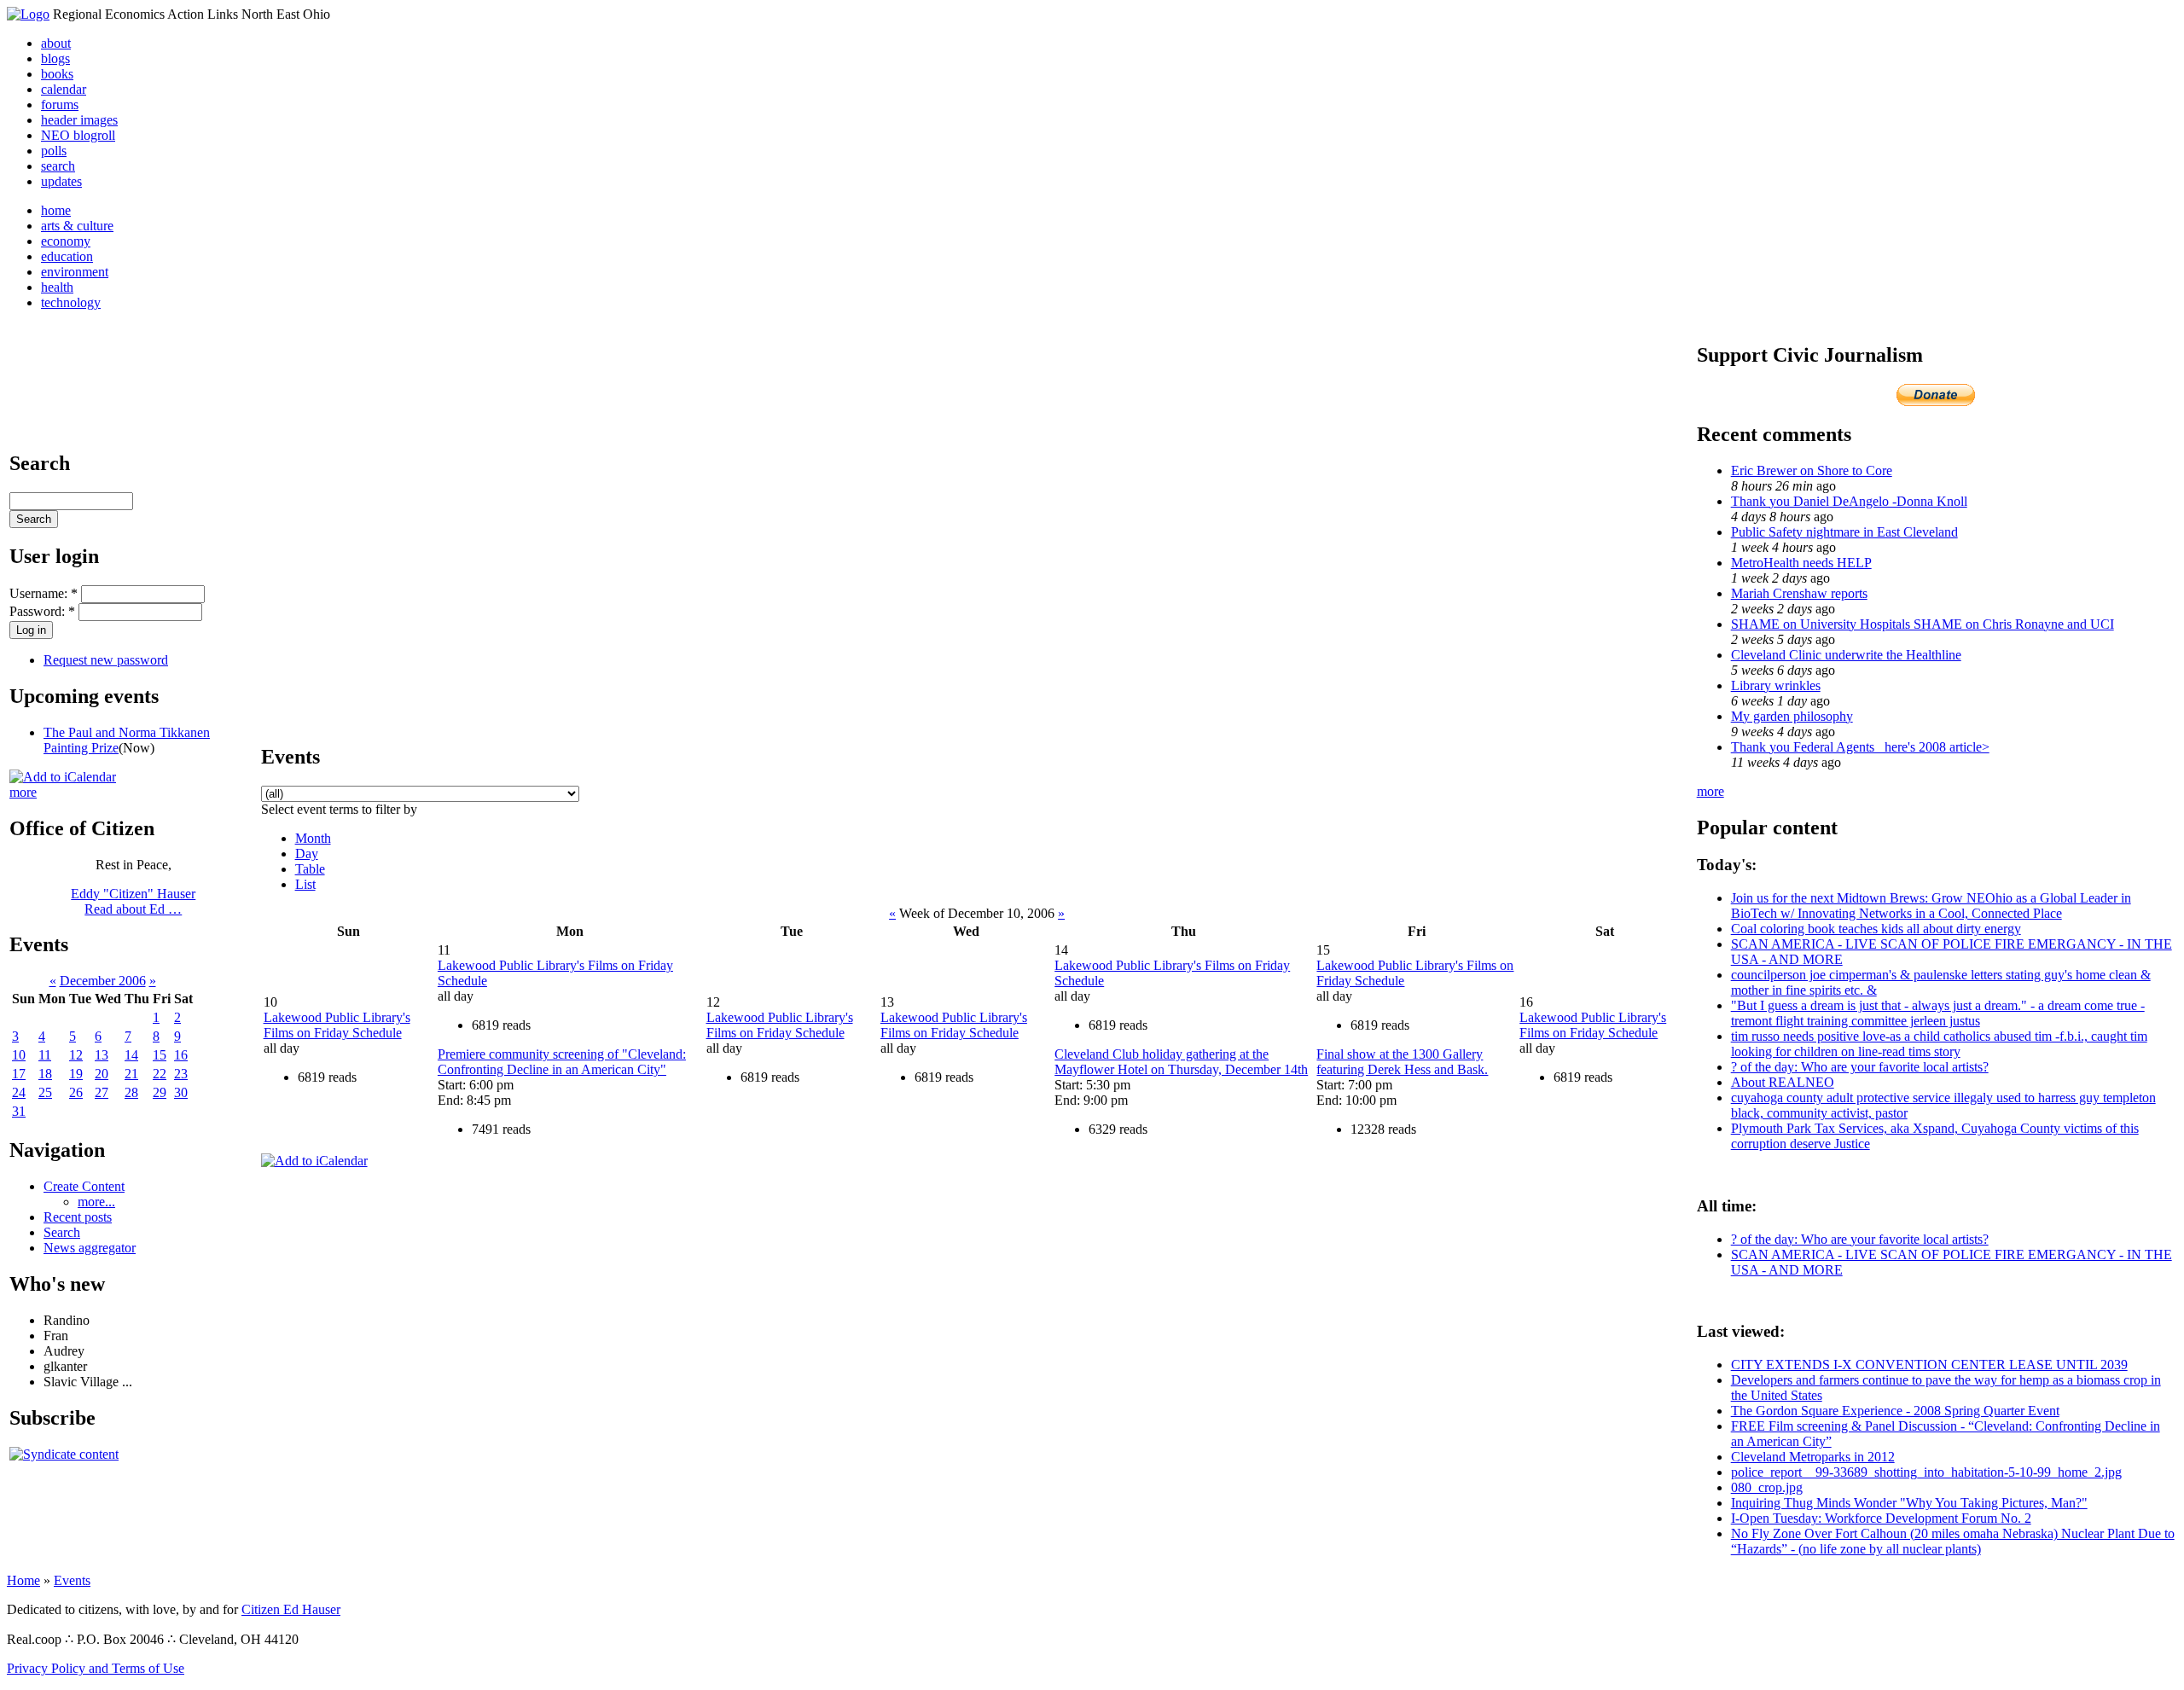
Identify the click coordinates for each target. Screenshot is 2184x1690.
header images (79, 120)
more (23, 792)
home (56, 210)
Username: (44, 593)
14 (131, 1055)
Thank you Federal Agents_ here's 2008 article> (1860, 747)
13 (102, 1055)
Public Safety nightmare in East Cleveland (1844, 532)
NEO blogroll (78, 135)
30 (181, 1092)
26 (76, 1092)
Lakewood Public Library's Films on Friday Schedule (337, 1025)
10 (19, 1055)
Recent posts (78, 1217)
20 (102, 1074)
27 (102, 1092)
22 (160, 1074)
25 (45, 1092)
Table (310, 869)
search (58, 166)
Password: (42, 611)
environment (75, 272)
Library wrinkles (1776, 685)
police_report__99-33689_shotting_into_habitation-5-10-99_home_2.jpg (1926, 1472)
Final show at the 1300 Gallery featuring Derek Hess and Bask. (1402, 1062)
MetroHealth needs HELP (1801, 563)
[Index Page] (28, 14)
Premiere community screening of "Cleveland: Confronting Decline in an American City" (562, 1062)
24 (19, 1092)
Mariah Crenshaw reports (1799, 593)
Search (62, 1232)
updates (61, 181)
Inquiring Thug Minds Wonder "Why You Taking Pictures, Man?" (1909, 1503)
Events (72, 1580)
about (56, 43)
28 (131, 1092)
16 (181, 1055)
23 (181, 1074)
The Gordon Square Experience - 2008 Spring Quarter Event (1895, 1411)
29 (160, 1092)
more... (96, 1202)
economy (66, 241)
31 (19, 1111)
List (305, 884)
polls (54, 151)
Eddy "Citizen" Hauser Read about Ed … (133, 901)
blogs (55, 58)
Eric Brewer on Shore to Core (1812, 470)
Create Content (84, 1186)
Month (313, 838)
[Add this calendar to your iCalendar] (63, 777)
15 (160, 1055)
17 (19, 1074)
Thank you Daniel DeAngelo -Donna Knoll (1849, 501)
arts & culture (77, 226)
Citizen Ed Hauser (291, 1609)
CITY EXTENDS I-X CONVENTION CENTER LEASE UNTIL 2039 (1929, 1365)
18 (45, 1074)
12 (76, 1055)
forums (60, 105)
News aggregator (90, 1248)
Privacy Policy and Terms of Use (96, 1668)
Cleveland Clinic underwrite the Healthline (1846, 655)
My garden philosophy (1792, 716)
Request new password (106, 660)
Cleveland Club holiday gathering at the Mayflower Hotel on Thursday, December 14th (1181, 1062)
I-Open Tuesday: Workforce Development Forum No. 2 (1881, 1518)
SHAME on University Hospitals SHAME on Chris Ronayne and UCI (1923, 624)
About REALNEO (1783, 1082)
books (57, 74)
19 (76, 1074)
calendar (64, 89)
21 (131, 1074)
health (57, 287)
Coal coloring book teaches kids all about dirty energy (1876, 929)
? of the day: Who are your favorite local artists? (1860, 1067)
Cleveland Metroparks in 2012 (1813, 1457)
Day (307, 854)
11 (45, 1055)
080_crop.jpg (1767, 1487)
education (67, 256)
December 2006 (103, 981)
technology (71, 302)
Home (23, 1580)
